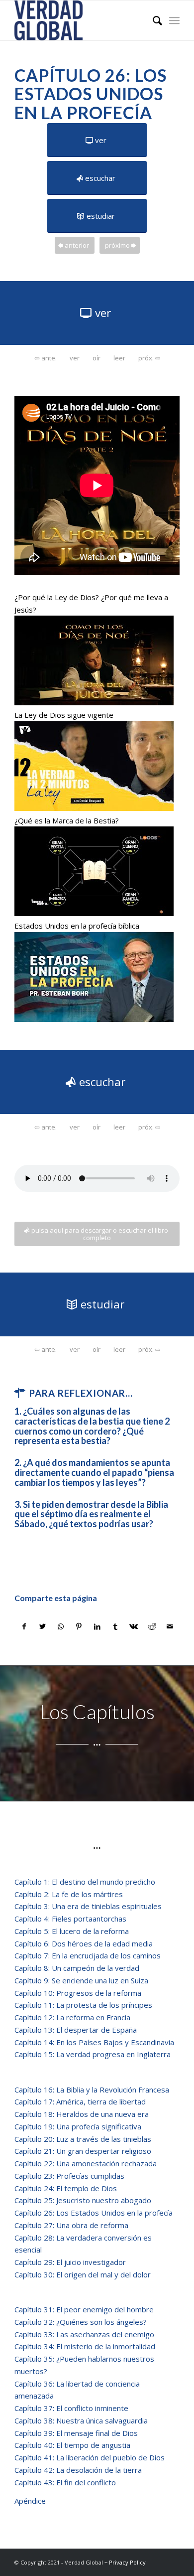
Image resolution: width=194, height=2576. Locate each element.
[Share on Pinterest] (79, 1627)
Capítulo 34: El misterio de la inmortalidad (85, 2346)
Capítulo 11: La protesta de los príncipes (83, 2005)
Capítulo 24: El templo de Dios (66, 2188)
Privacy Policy (127, 2562)
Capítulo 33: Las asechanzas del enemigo (84, 2334)
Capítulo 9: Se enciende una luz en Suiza (81, 1980)
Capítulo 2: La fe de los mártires (69, 1894)
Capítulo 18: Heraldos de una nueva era (82, 2114)
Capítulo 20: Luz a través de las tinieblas (83, 2139)
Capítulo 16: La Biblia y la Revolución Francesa (92, 2090)
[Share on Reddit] (152, 1627)
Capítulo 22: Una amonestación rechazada (86, 2163)
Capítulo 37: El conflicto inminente (71, 2408)
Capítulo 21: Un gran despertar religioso (83, 2151)
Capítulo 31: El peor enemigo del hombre (84, 2309)
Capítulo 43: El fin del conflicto (67, 2482)
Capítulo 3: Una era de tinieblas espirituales (88, 1906)
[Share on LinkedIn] (97, 1627)
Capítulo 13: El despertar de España (76, 2030)
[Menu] (174, 20)
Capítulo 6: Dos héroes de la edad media (84, 1943)
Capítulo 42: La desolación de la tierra (78, 2470)
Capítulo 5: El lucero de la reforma (72, 1931)
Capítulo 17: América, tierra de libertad (80, 2101)
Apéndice (30, 2501)
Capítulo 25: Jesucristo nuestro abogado (83, 2200)
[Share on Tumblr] (115, 1627)
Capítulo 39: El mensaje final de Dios (76, 2433)
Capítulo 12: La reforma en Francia (72, 2017)
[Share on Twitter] (43, 1627)
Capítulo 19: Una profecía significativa (78, 2126)
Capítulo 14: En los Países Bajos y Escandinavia (94, 2042)
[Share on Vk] (134, 1627)
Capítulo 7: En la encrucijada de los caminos (88, 1955)
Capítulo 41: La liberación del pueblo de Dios (90, 2457)
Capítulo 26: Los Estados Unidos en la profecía (94, 2213)
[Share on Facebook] (24, 1627)
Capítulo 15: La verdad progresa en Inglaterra (93, 2054)
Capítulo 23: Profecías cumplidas (69, 2176)
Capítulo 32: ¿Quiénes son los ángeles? (81, 2322)
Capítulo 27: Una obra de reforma (71, 2225)
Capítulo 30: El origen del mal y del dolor (83, 2274)
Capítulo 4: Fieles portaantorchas (70, 1919)
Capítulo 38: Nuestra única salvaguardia (81, 2420)
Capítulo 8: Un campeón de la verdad (77, 1968)
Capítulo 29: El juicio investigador (70, 2262)
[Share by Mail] (170, 1627)
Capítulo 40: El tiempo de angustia (72, 2445)
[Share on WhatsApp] (61, 1627)
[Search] (152, 20)
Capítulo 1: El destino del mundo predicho (85, 1882)
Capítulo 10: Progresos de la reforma (78, 1993)
